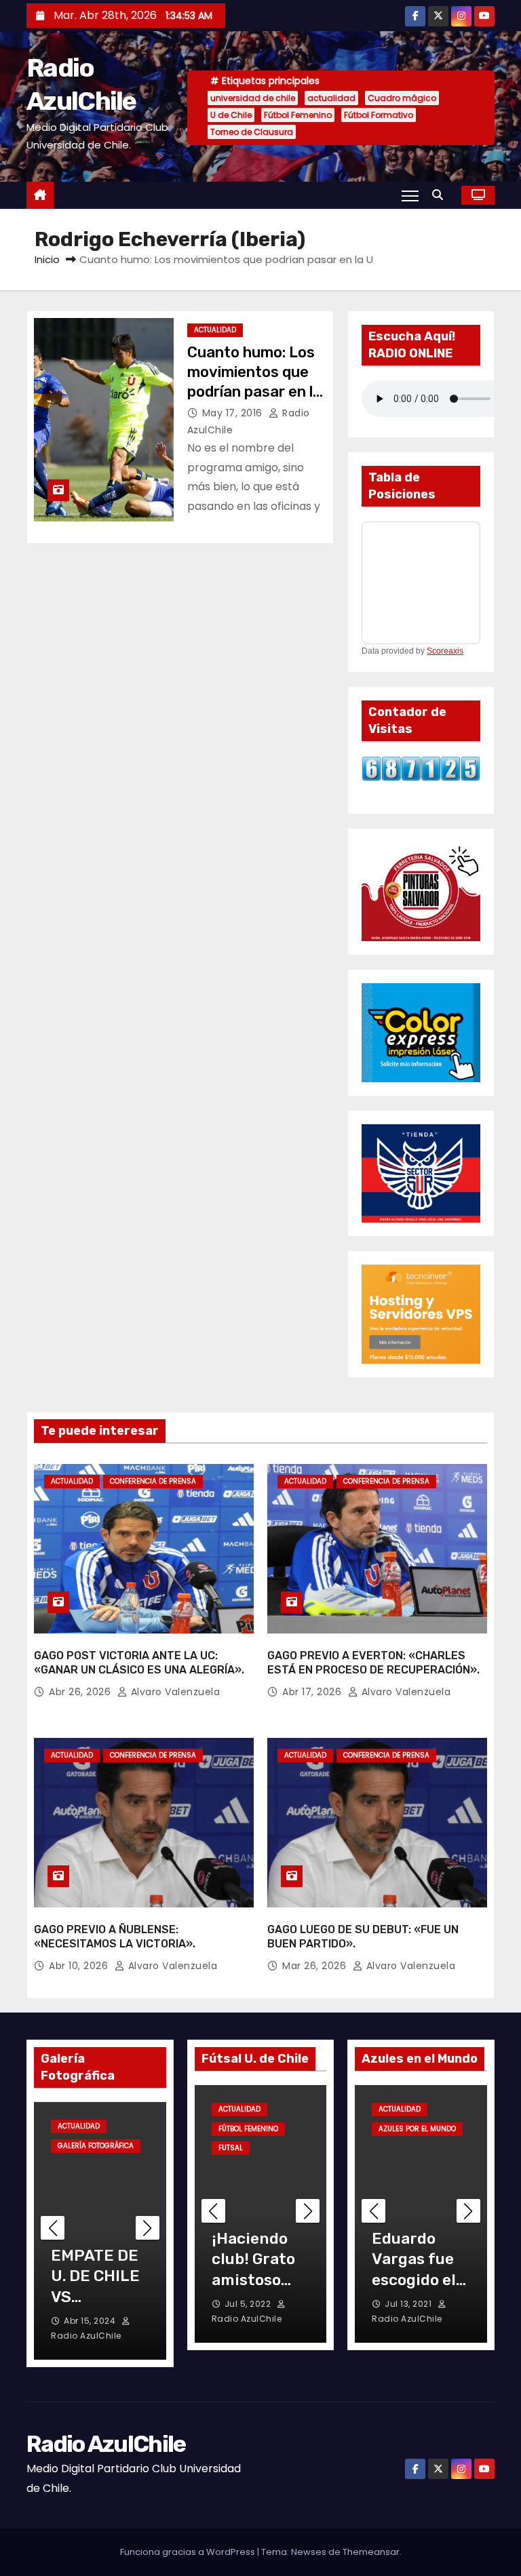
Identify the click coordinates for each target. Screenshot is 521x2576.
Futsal (290, 2109)
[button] (441, 195)
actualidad (331, 98)
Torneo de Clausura (252, 132)
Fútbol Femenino (298, 115)
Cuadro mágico (402, 98)
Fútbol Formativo (379, 115)
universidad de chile (253, 98)
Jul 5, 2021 (408, 2304)
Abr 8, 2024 (89, 2321)
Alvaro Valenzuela (174, 1692)
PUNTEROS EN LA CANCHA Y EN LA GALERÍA (93, 2297)
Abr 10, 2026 (80, 1966)
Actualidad (215, 330)
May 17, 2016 (234, 413)
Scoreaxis (445, 651)
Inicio (47, 259)
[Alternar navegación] (410, 195)
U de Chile (231, 115)
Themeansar (371, 2552)
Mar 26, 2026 (316, 1966)
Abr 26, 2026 (81, 1692)
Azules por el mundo (417, 2129)
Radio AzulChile (106, 2444)
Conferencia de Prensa (153, 1481)
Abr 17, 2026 (313, 1692)
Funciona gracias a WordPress (189, 2552)
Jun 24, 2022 (253, 2304)
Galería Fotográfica (96, 2146)
